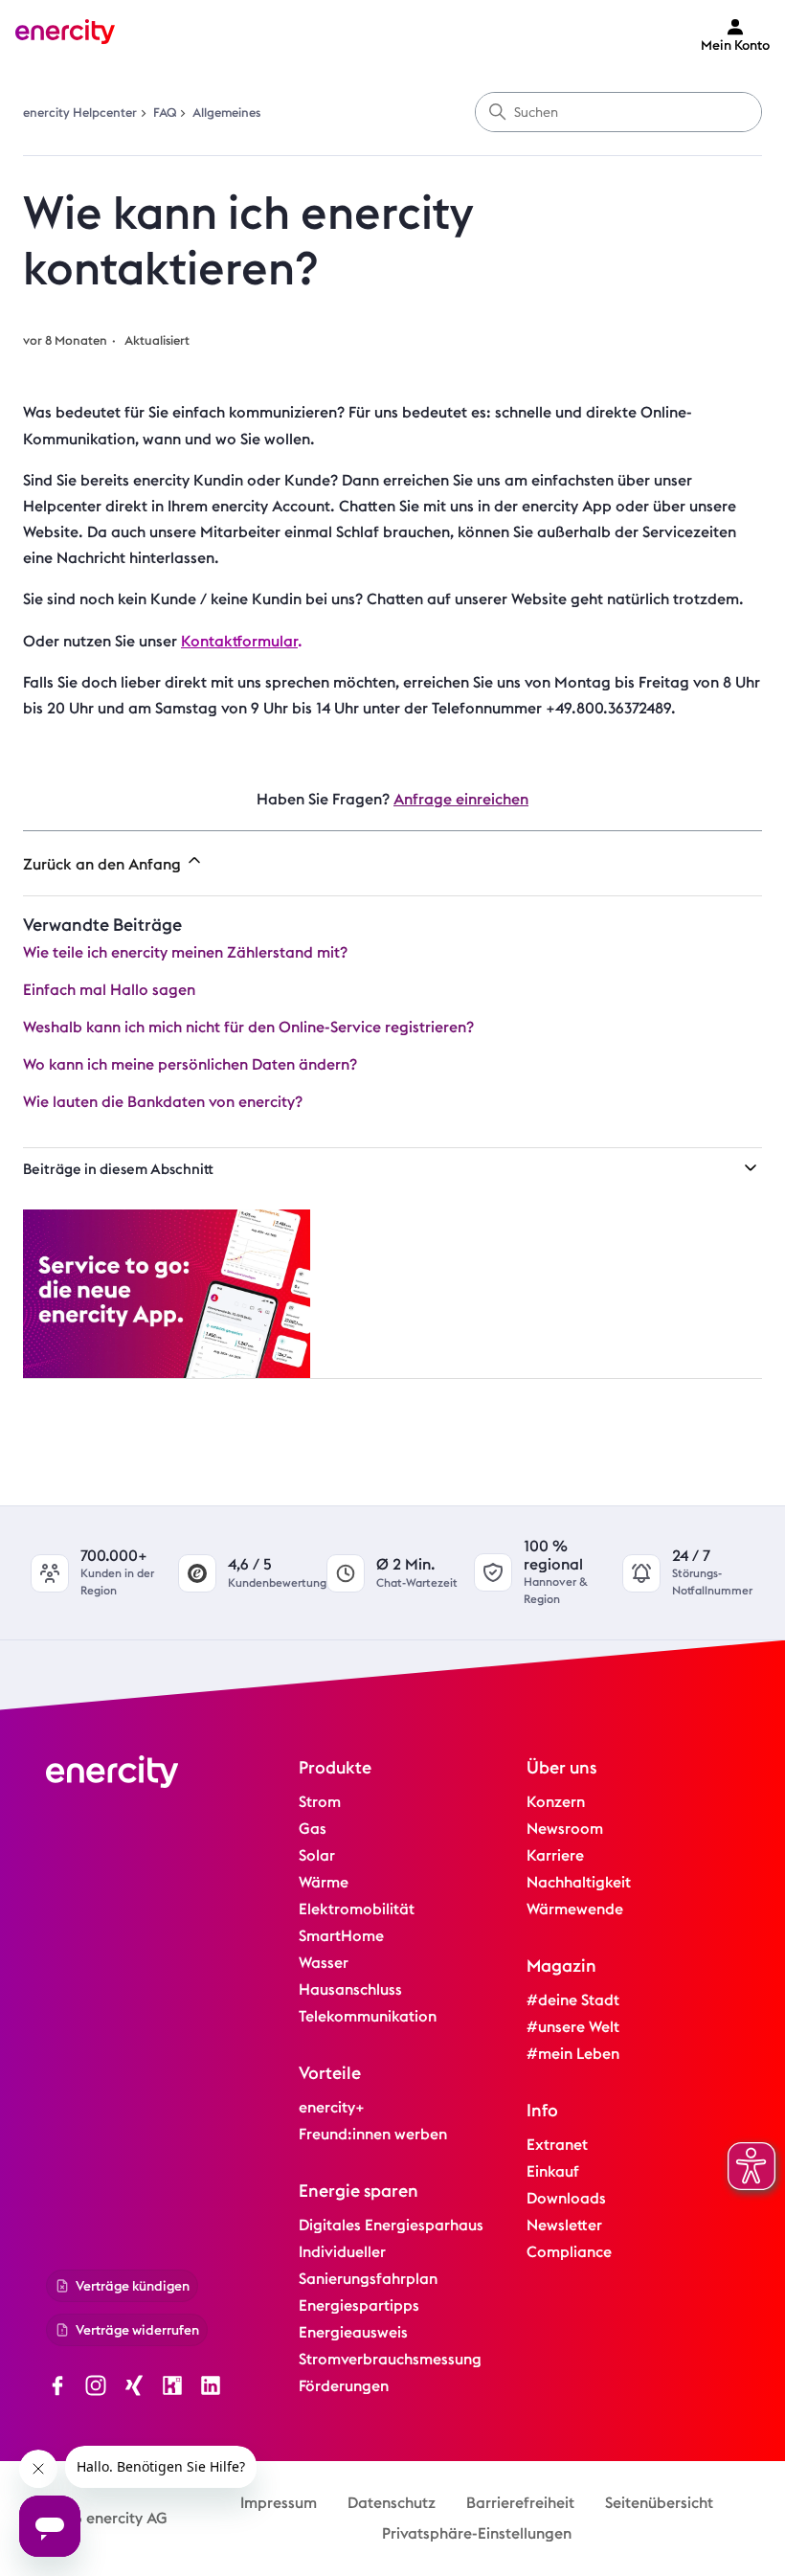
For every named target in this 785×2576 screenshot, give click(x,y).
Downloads (566, 2198)
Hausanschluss (350, 1989)
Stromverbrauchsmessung (390, 2359)
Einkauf (553, 2171)
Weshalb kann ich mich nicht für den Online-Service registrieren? (248, 1027)
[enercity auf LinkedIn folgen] (211, 2388)
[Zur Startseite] (65, 35)
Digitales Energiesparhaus (391, 2225)
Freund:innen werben (373, 2134)
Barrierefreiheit (520, 2503)
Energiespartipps (359, 2305)
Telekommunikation (368, 2016)
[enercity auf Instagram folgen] (96, 2388)
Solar (317, 1855)
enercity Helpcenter (80, 113)
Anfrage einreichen (461, 799)
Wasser (324, 1963)
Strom (320, 1802)
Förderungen (344, 2386)
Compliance (569, 2252)
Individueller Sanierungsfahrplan (368, 2265)
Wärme (324, 1882)
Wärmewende (575, 1909)
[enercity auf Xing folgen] (134, 2388)
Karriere (555, 1855)
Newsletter (564, 2225)
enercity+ (332, 2107)
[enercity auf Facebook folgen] (57, 2388)
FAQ (165, 113)
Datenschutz (392, 2503)
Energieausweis (353, 2332)
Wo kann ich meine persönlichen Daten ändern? (190, 1064)
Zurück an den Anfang (104, 864)
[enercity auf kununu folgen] (172, 2388)
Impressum (279, 2503)
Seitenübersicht (659, 2503)
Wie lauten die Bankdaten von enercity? (163, 1102)
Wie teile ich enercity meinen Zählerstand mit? (185, 952)
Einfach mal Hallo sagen (109, 990)
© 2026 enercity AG (99, 2518)
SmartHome (341, 1936)
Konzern (556, 1802)
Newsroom (565, 1829)
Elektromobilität (357, 1909)
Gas (313, 1829)
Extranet (557, 2145)
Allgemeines (226, 113)
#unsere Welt (573, 2027)
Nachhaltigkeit (579, 1882)
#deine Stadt (573, 2000)
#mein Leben (573, 2054)
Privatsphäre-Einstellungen (477, 2533)
